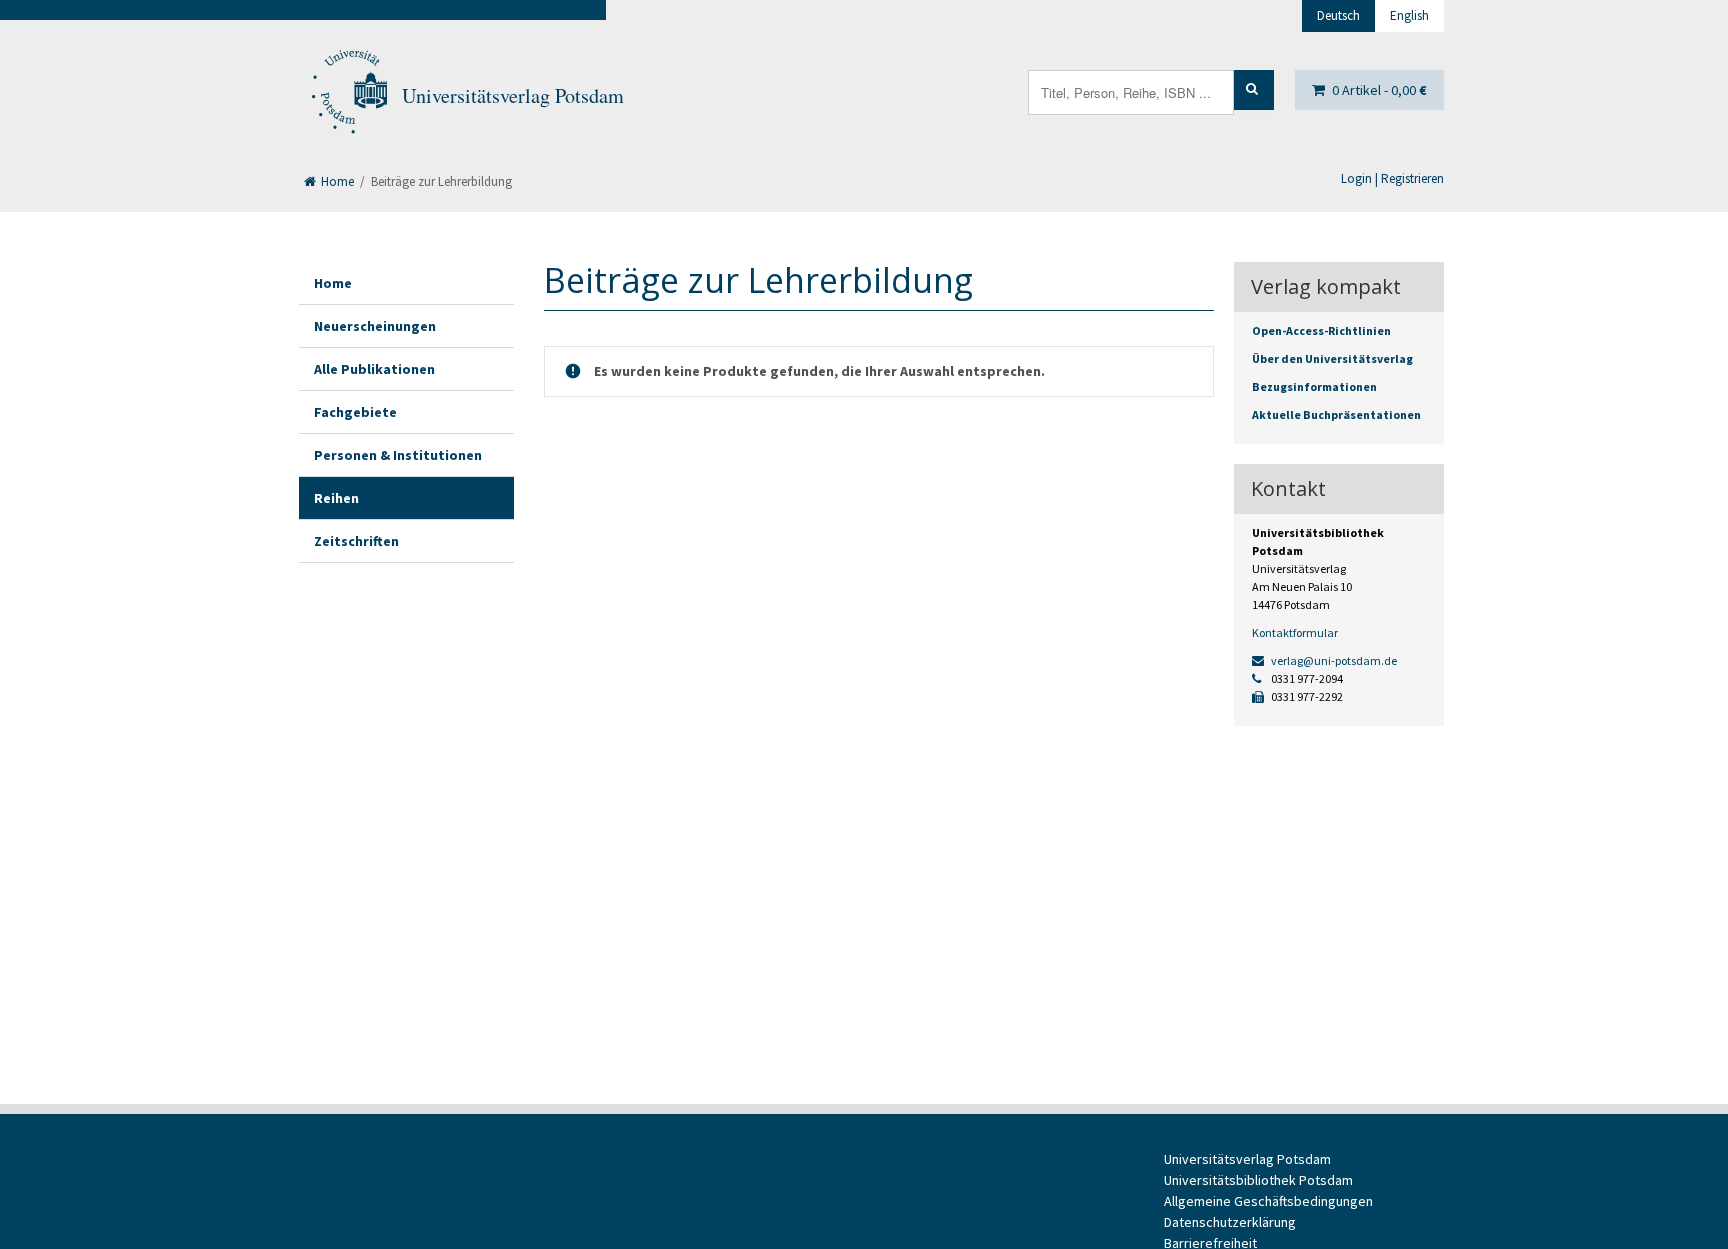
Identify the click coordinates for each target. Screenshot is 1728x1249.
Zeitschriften (356, 541)
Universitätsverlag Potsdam (513, 95)
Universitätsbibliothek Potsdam (1258, 1180)
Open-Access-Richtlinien (1321, 330)
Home (336, 181)
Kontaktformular (1295, 632)
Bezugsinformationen (1314, 386)
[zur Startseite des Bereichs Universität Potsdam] (348, 96)
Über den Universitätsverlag (1332, 358)
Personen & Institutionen (398, 455)
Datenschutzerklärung (1230, 1222)
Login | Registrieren (1392, 178)
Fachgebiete (355, 412)
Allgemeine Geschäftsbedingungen (1268, 1201)
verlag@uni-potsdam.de (1333, 660)
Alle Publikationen (374, 369)
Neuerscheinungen (375, 326)
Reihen (336, 498)
